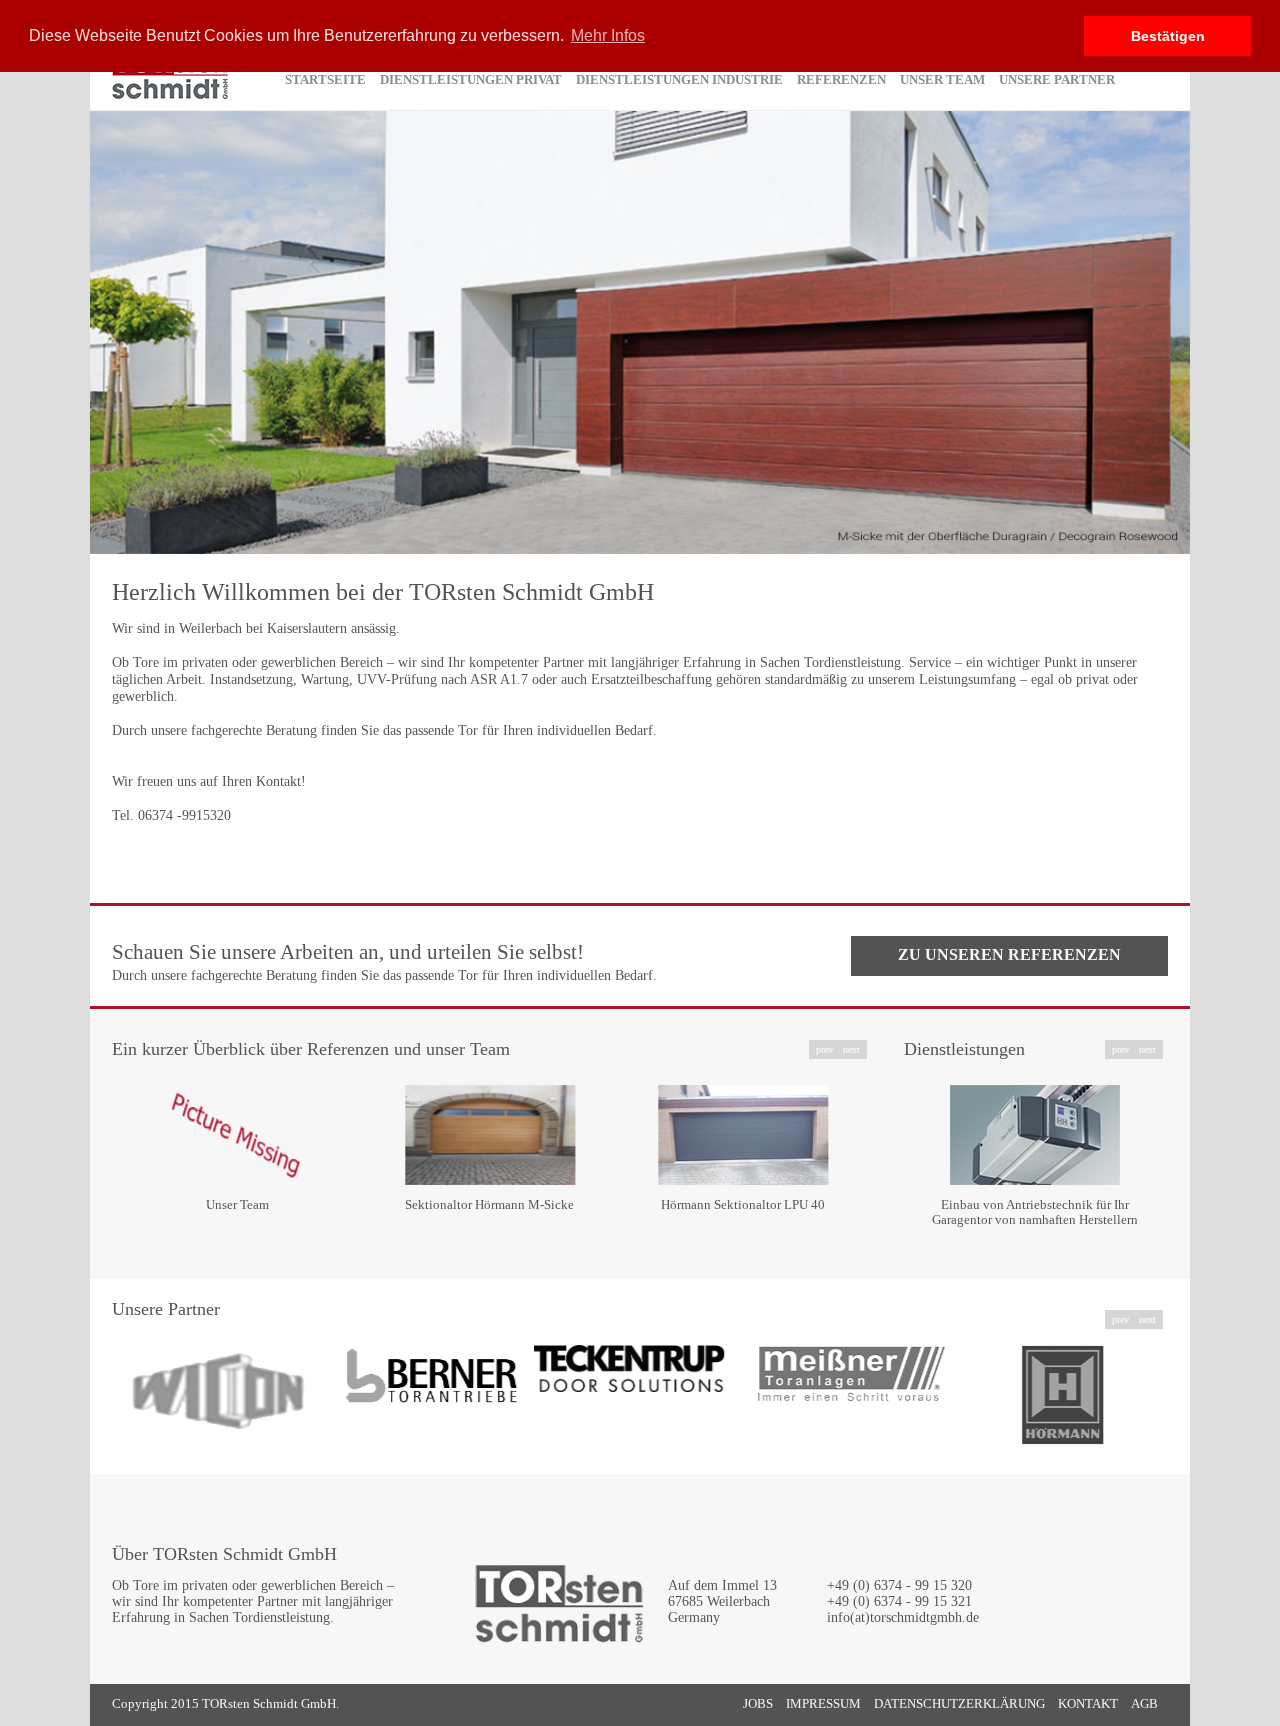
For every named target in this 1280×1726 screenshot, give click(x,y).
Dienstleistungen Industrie (679, 79)
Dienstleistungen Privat (471, 79)
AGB (1144, 1703)
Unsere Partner (1057, 79)
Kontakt (1088, 1703)
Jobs (758, 1703)
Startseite (325, 79)
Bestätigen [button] (1168, 36)
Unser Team (942, 79)
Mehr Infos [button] (608, 35)
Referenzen (841, 79)
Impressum (823, 1703)
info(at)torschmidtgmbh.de (903, 1617)
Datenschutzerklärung (959, 1703)
